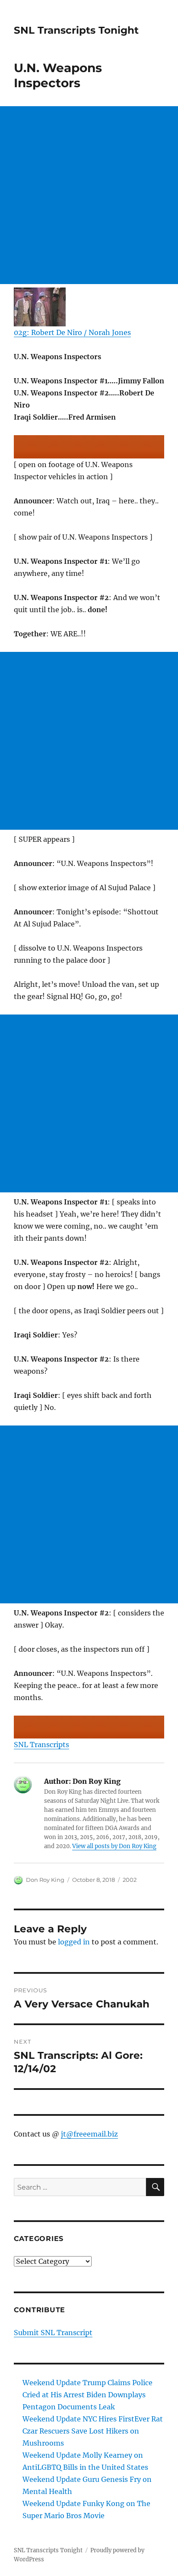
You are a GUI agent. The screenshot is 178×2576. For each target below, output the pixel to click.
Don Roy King (45, 1880)
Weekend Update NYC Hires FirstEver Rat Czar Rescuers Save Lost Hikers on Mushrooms (93, 2431)
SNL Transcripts (41, 1745)
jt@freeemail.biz (89, 2134)
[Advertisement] (89, 195)
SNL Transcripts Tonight (76, 30)
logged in (74, 1942)
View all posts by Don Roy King (114, 1846)
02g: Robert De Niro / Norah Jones (72, 332)
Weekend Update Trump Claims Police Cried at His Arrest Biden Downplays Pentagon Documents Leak (87, 2395)
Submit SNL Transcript (53, 2333)
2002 (130, 1880)
